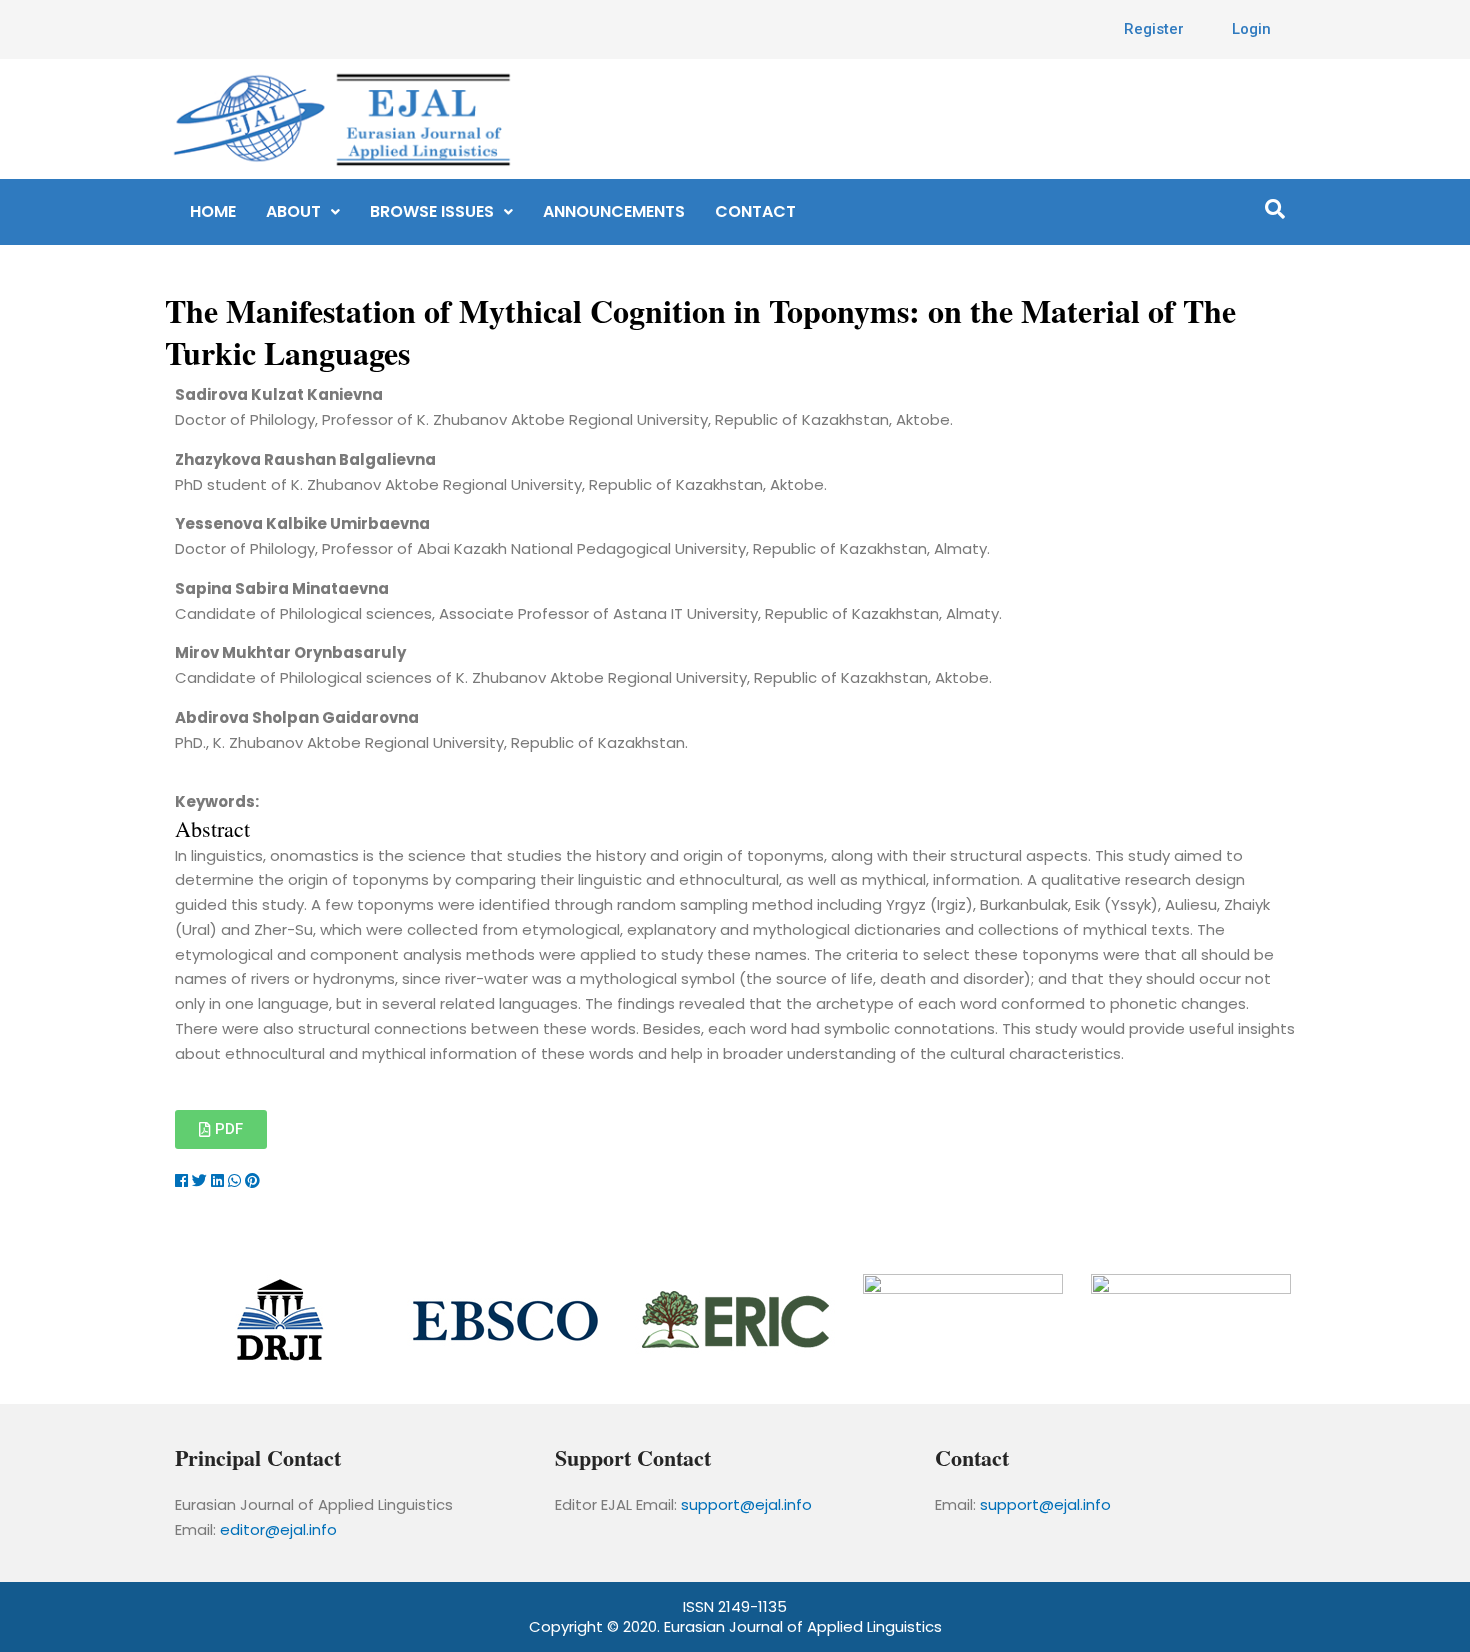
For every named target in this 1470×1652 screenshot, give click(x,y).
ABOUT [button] (293, 211)
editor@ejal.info (278, 1529)
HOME (213, 211)
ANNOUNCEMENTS (614, 211)
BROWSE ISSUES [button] (432, 211)
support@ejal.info (746, 1504)
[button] (303, 212)
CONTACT (755, 211)
